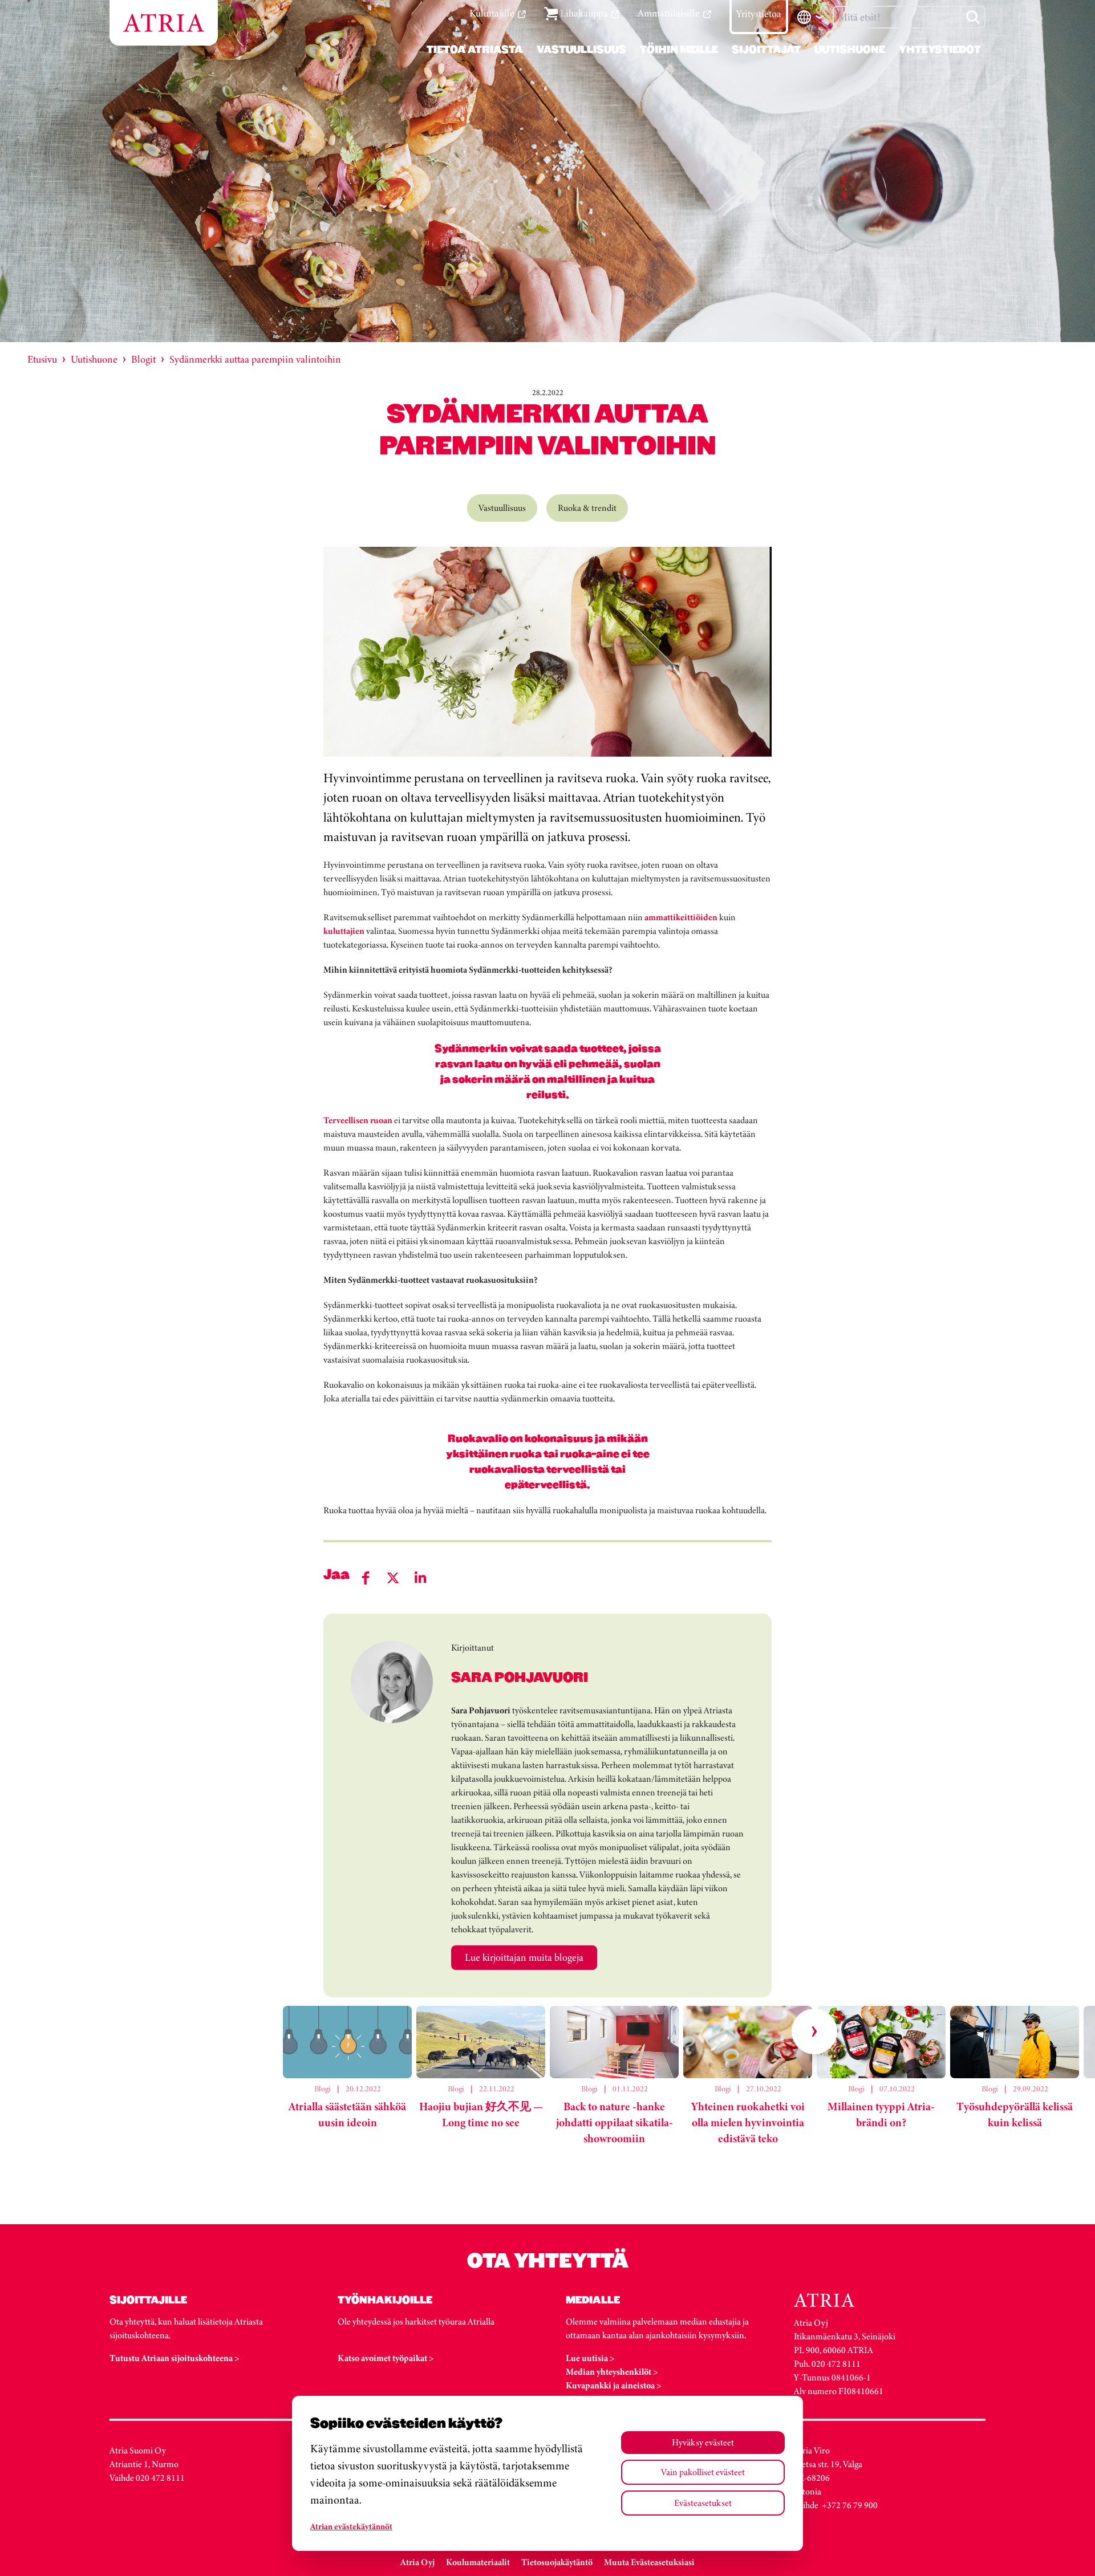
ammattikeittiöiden (681, 917)
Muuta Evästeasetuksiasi (649, 2562)
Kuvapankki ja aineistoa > (614, 2385)
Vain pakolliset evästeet (703, 2472)
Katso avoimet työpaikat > (386, 2358)
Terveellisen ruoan (358, 1120)
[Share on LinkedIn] (420, 1578)
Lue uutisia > (590, 2358)
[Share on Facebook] (366, 1578)
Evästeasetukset (703, 2503)
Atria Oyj (417, 2562)
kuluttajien (344, 931)
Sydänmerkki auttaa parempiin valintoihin (255, 359)
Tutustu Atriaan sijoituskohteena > (175, 2358)
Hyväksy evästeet (703, 2442)
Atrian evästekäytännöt (351, 2526)
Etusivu (42, 359)
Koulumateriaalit (478, 2562)
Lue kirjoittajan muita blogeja (524, 1957)
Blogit (143, 359)
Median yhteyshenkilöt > (612, 2372)
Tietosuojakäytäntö (557, 2562)
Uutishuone (94, 359)
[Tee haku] (973, 17)
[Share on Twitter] (393, 1578)
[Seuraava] (814, 2031)
